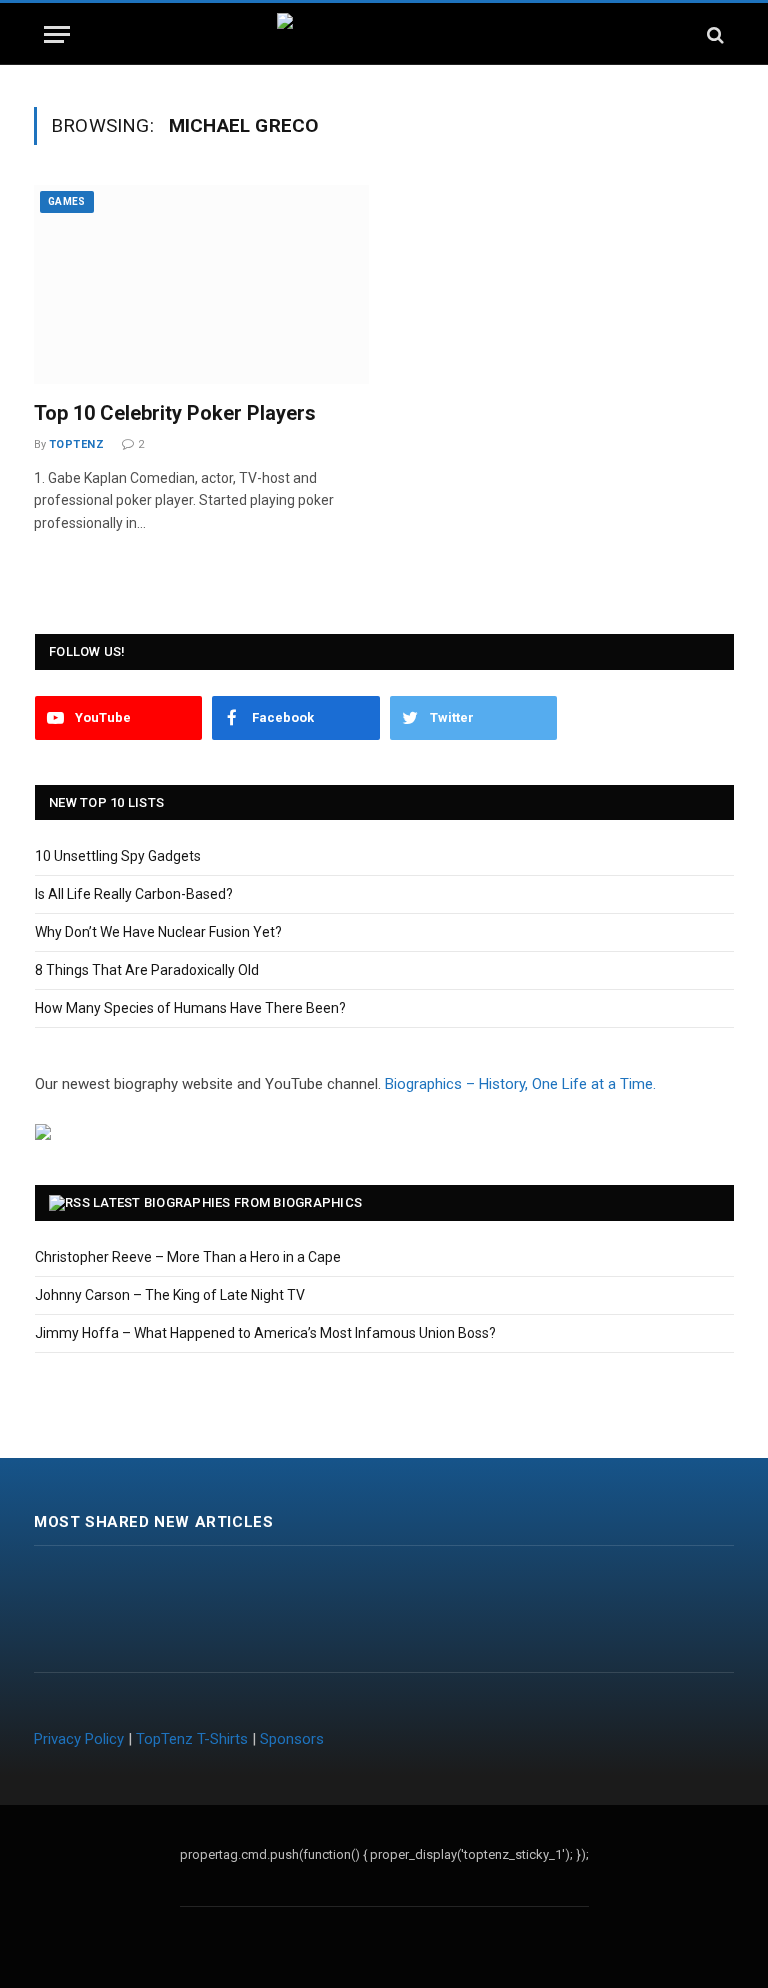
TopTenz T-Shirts (192, 1739)
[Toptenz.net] (384, 34)
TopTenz (76, 444)
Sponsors (292, 1739)
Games (67, 201)
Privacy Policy (79, 1739)
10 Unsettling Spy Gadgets (118, 856)
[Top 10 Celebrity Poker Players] (201, 284)
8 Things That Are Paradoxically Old (147, 970)
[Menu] (57, 34)
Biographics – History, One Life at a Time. (520, 1084)
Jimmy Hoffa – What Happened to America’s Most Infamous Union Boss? (265, 1333)
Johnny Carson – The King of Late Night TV (170, 1295)
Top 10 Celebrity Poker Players (175, 413)
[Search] (713, 34)
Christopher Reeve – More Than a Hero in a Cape (188, 1257)
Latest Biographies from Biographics (227, 1202)
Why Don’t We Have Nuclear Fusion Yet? (158, 932)
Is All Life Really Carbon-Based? (134, 894)
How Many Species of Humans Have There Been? (190, 1008)
